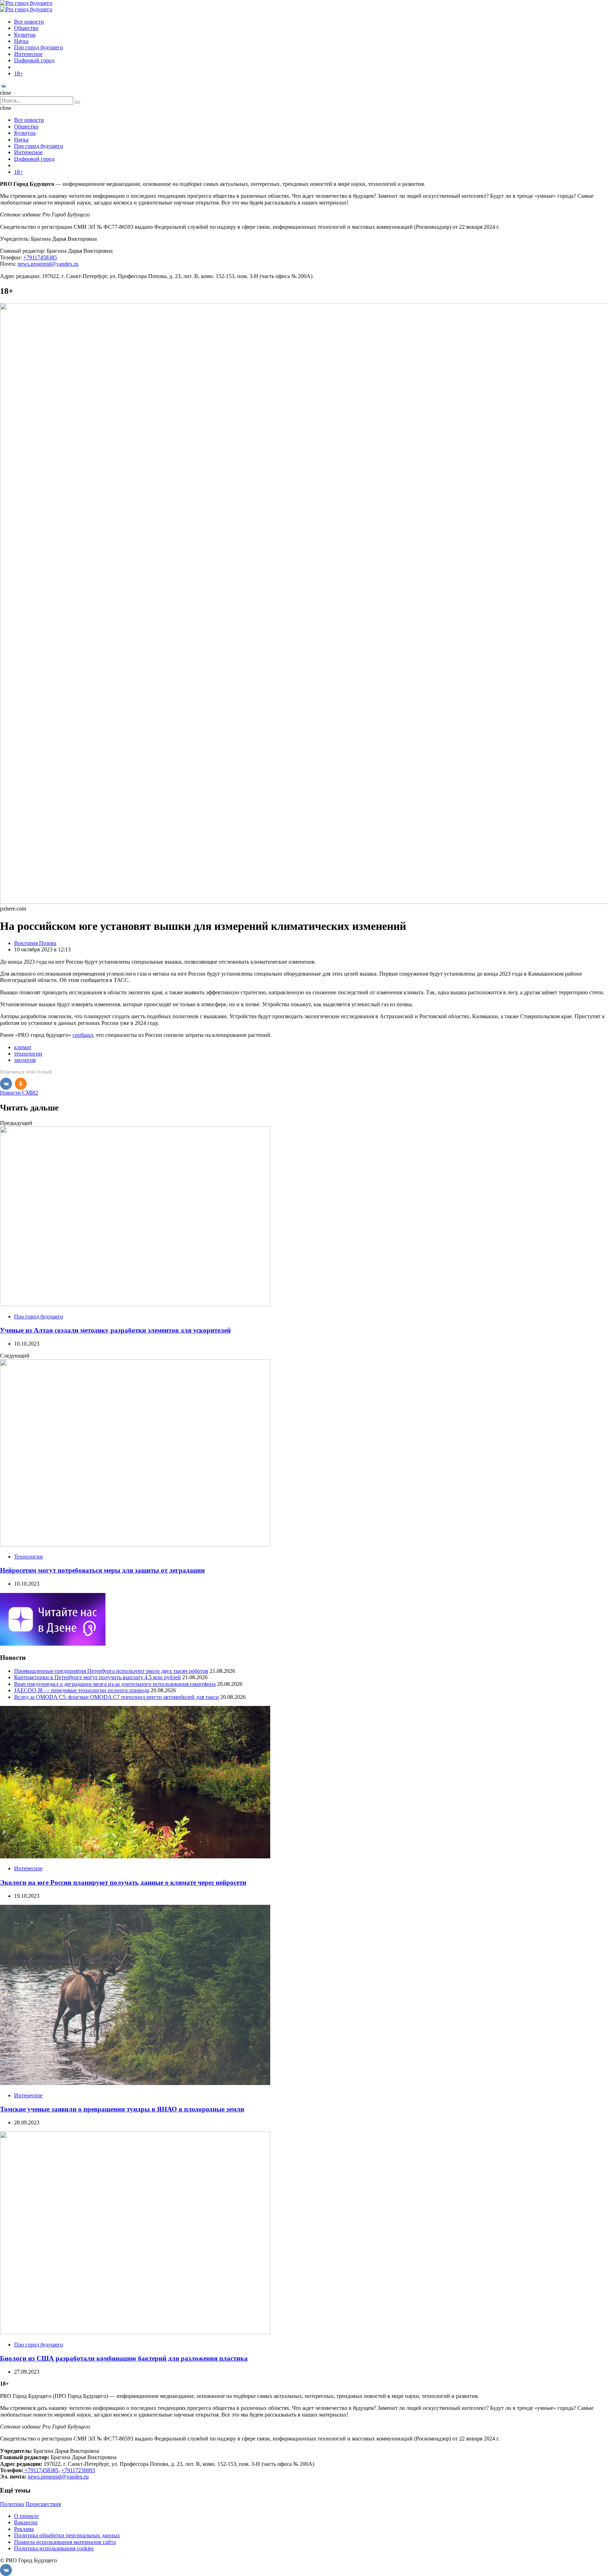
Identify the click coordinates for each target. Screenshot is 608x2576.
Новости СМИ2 (19, 1093)
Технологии (28, 1557)
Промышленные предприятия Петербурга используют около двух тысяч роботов (111, 1671)
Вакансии (26, 2522)
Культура (25, 35)
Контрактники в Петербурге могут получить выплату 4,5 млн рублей (97, 1677)
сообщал (83, 1035)
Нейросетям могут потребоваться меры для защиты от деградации (102, 1570)
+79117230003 (78, 2470)
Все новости (29, 22)
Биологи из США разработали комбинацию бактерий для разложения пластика (124, 2358)
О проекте (26, 2516)
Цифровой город (34, 60)
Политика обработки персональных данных (67, 2535)
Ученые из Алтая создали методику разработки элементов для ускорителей (115, 1330)
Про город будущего (39, 47)
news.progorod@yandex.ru (48, 264)
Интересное (28, 54)
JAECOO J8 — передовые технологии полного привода (82, 1690)
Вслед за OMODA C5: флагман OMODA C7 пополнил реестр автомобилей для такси (116, 1697)
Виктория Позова (35, 943)
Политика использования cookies (54, 2548)
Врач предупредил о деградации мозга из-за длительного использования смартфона (115, 1684)
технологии (28, 1054)
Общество (26, 28)
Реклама (24, 2529)
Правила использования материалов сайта (65, 2542)
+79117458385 (40, 257)
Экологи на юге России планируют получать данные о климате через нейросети (123, 1882)
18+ (18, 73)
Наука (21, 41)
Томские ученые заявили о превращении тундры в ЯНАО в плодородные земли (122, 2109)
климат (23, 1047)
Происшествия (43, 2504)
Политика (12, 2504)
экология (25, 1060)
